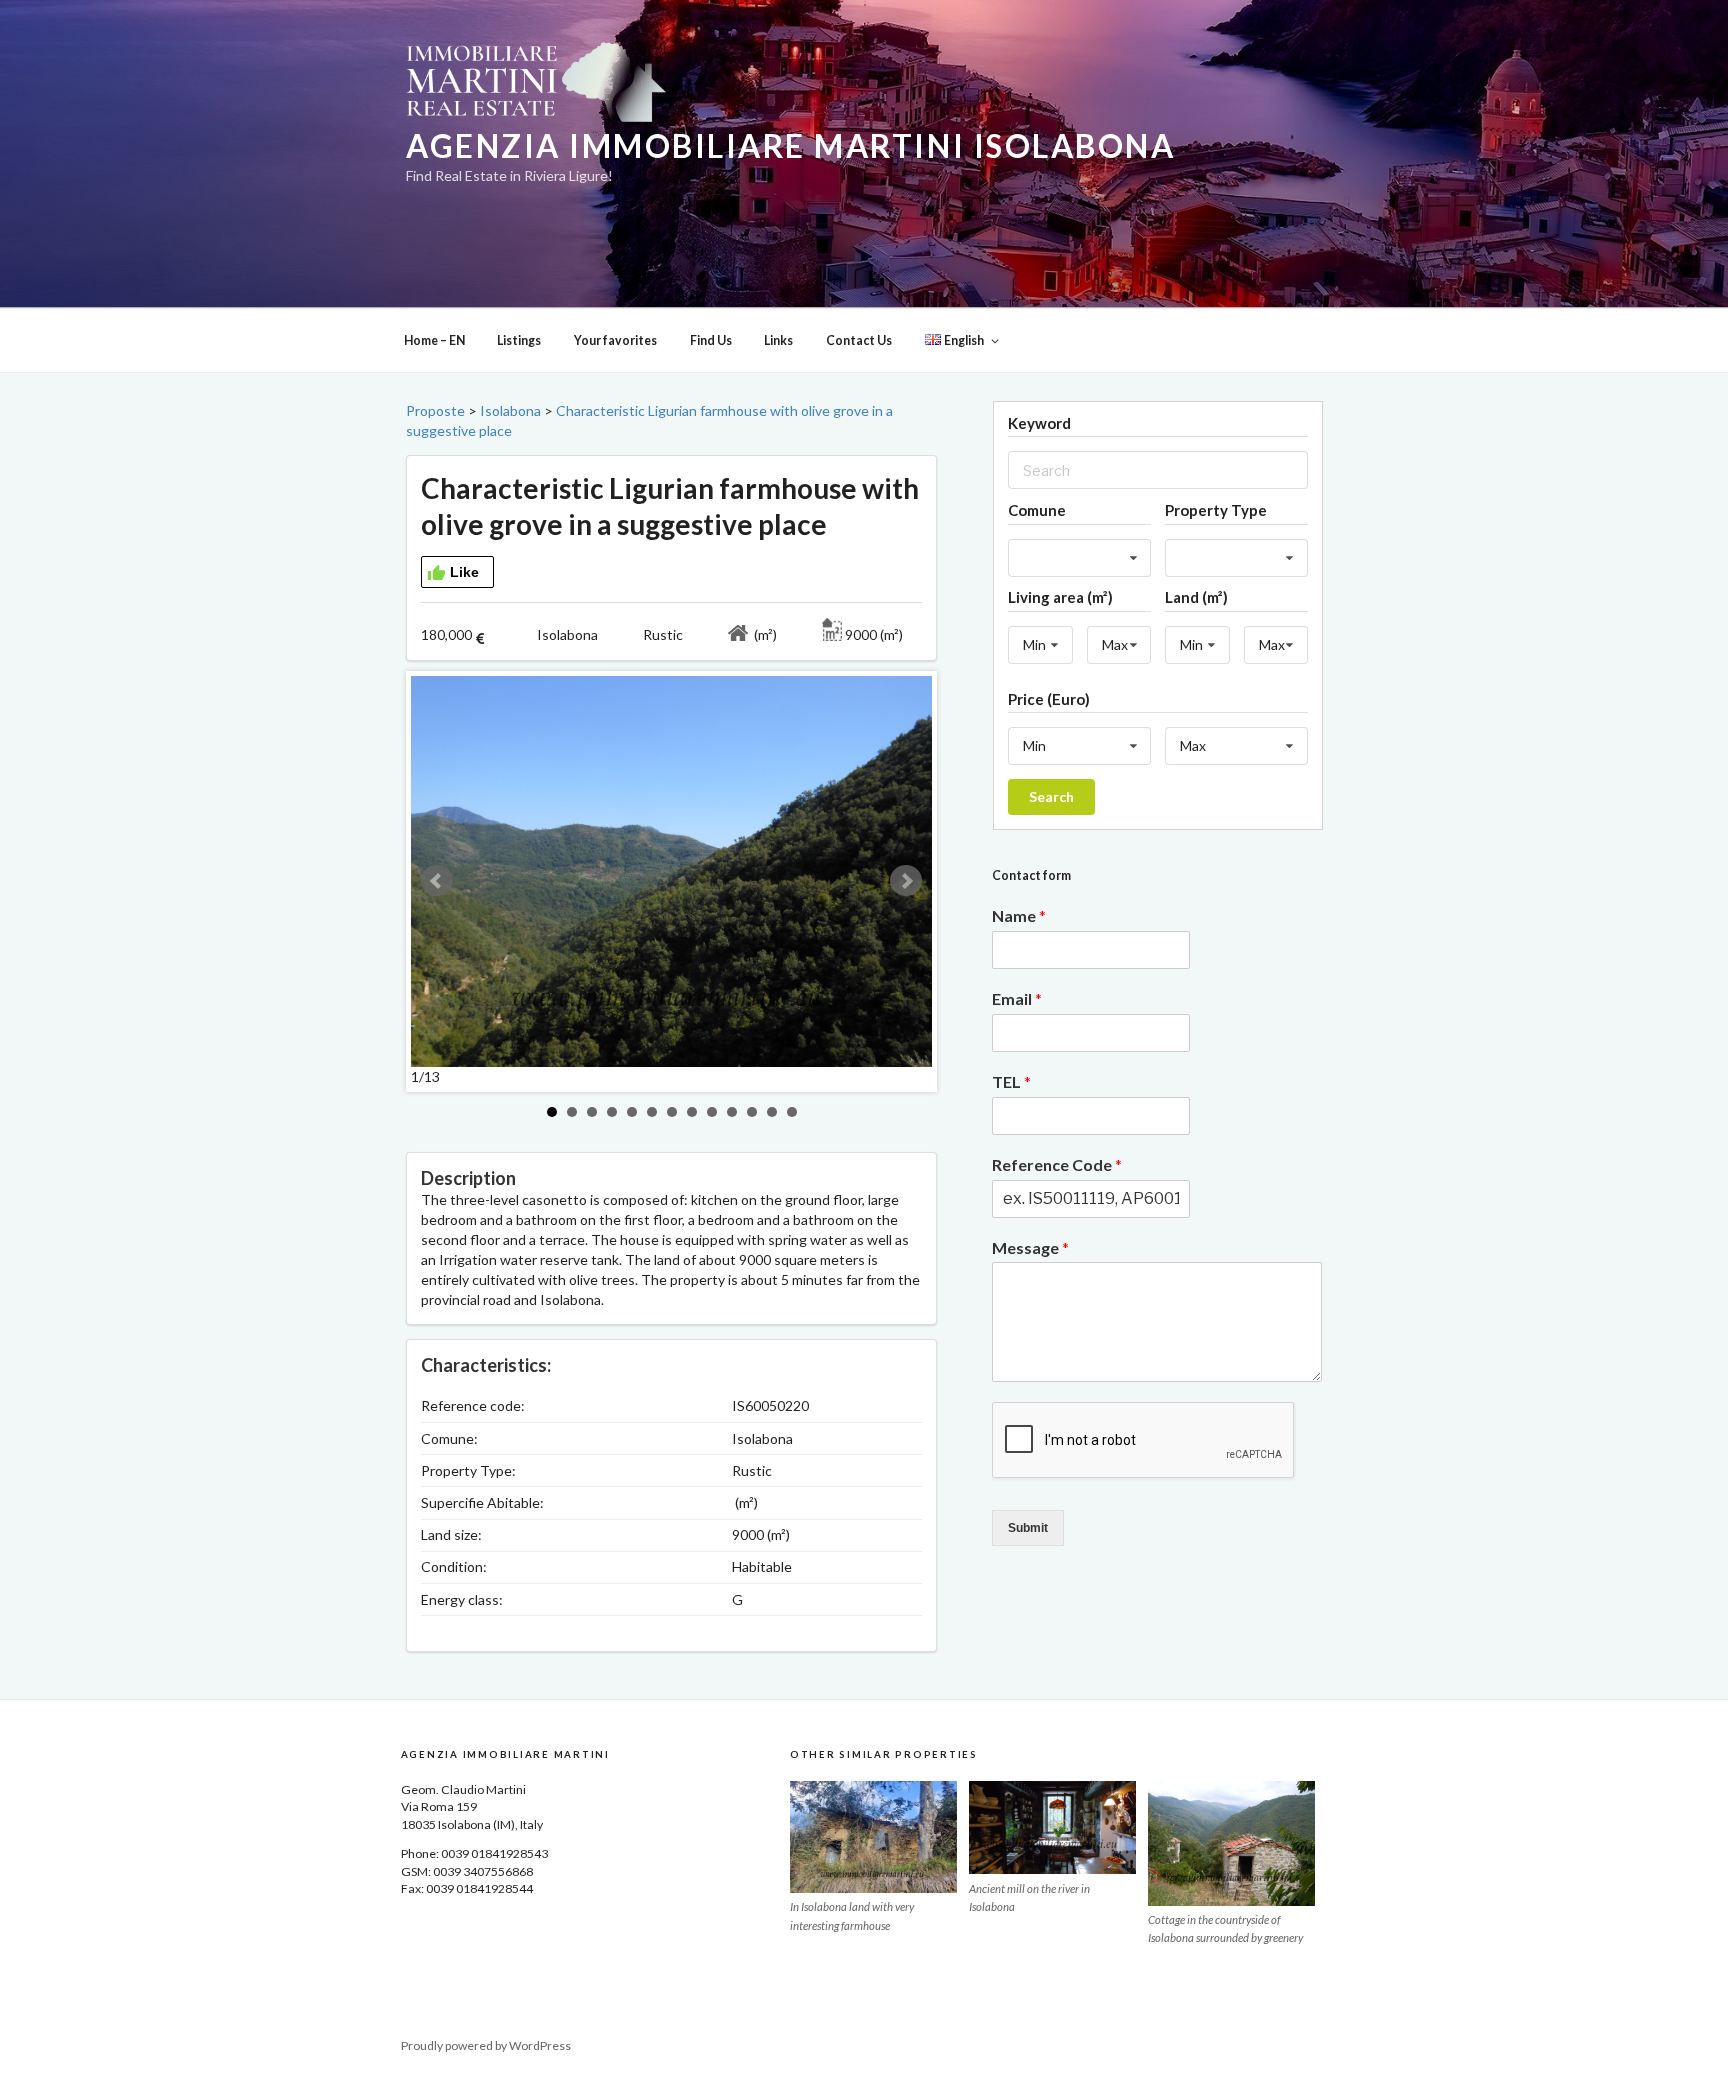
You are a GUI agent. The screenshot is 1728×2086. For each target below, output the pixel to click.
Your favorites (615, 340)
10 (732, 1112)
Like (464, 572)
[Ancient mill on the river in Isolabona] (1052, 1828)
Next (906, 881)
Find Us (711, 340)
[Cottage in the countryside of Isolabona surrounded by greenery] (1231, 1843)
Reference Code (1057, 1164)
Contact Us (859, 340)
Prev (437, 881)
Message (1030, 1247)
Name (1019, 915)
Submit (1028, 1528)
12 (772, 1112)
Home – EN (434, 340)
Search (1051, 796)
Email (1017, 998)
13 (792, 1112)
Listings (519, 340)
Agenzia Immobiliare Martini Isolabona (790, 146)
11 (752, 1112)
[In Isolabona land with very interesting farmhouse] (873, 1837)
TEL (1011, 1081)
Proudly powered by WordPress (486, 2045)
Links (778, 340)
